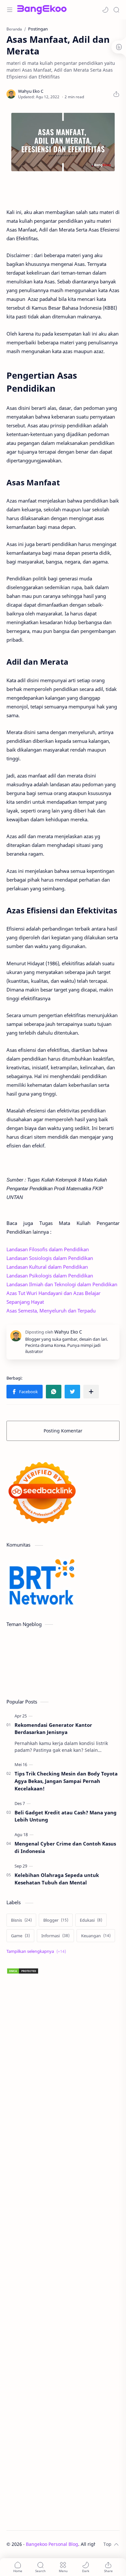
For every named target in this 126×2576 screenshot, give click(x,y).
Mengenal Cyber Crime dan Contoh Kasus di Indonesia (65, 1847)
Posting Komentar (63, 1431)
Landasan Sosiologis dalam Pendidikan (50, 1258)
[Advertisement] (63, 2252)
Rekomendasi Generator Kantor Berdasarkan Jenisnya (53, 1729)
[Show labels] (37, 1951)
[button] (105, 10)
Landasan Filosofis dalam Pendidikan (48, 1249)
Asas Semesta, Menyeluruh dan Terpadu (51, 1311)
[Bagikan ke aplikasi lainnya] (91, 1392)
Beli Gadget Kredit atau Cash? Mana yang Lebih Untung (66, 1816)
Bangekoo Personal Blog (52, 2544)
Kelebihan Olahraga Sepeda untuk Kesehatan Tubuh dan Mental (57, 1879)
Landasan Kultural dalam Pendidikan (47, 1267)
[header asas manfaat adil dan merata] (63, 142)
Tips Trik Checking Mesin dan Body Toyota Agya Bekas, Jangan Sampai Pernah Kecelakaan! (66, 1781)
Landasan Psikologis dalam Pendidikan (50, 1276)
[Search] (116, 10)
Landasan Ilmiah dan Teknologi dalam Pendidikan (62, 1284)
